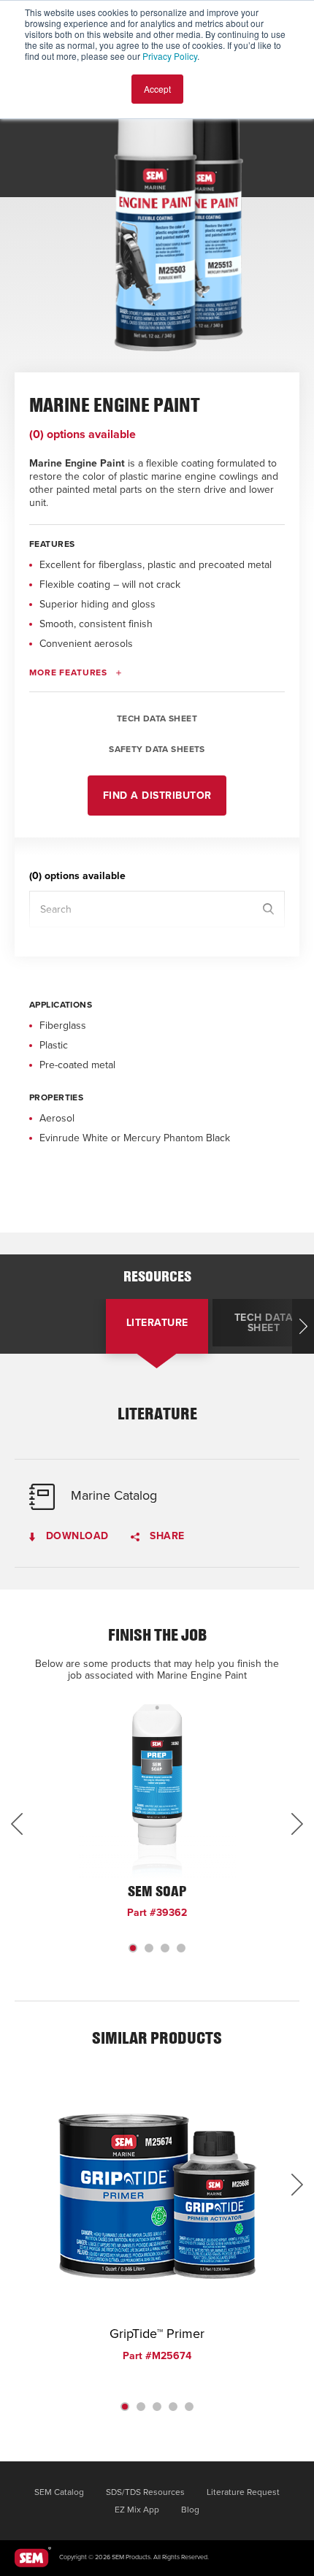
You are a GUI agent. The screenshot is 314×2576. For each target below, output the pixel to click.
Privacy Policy (170, 56)
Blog (190, 2510)
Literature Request (243, 2492)
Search (268, 909)
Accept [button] (157, 89)
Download (76, 1537)
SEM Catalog (59, 2492)
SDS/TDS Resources (145, 2492)
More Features (68, 672)
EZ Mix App (137, 2510)
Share (166, 1537)
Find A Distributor (157, 796)
